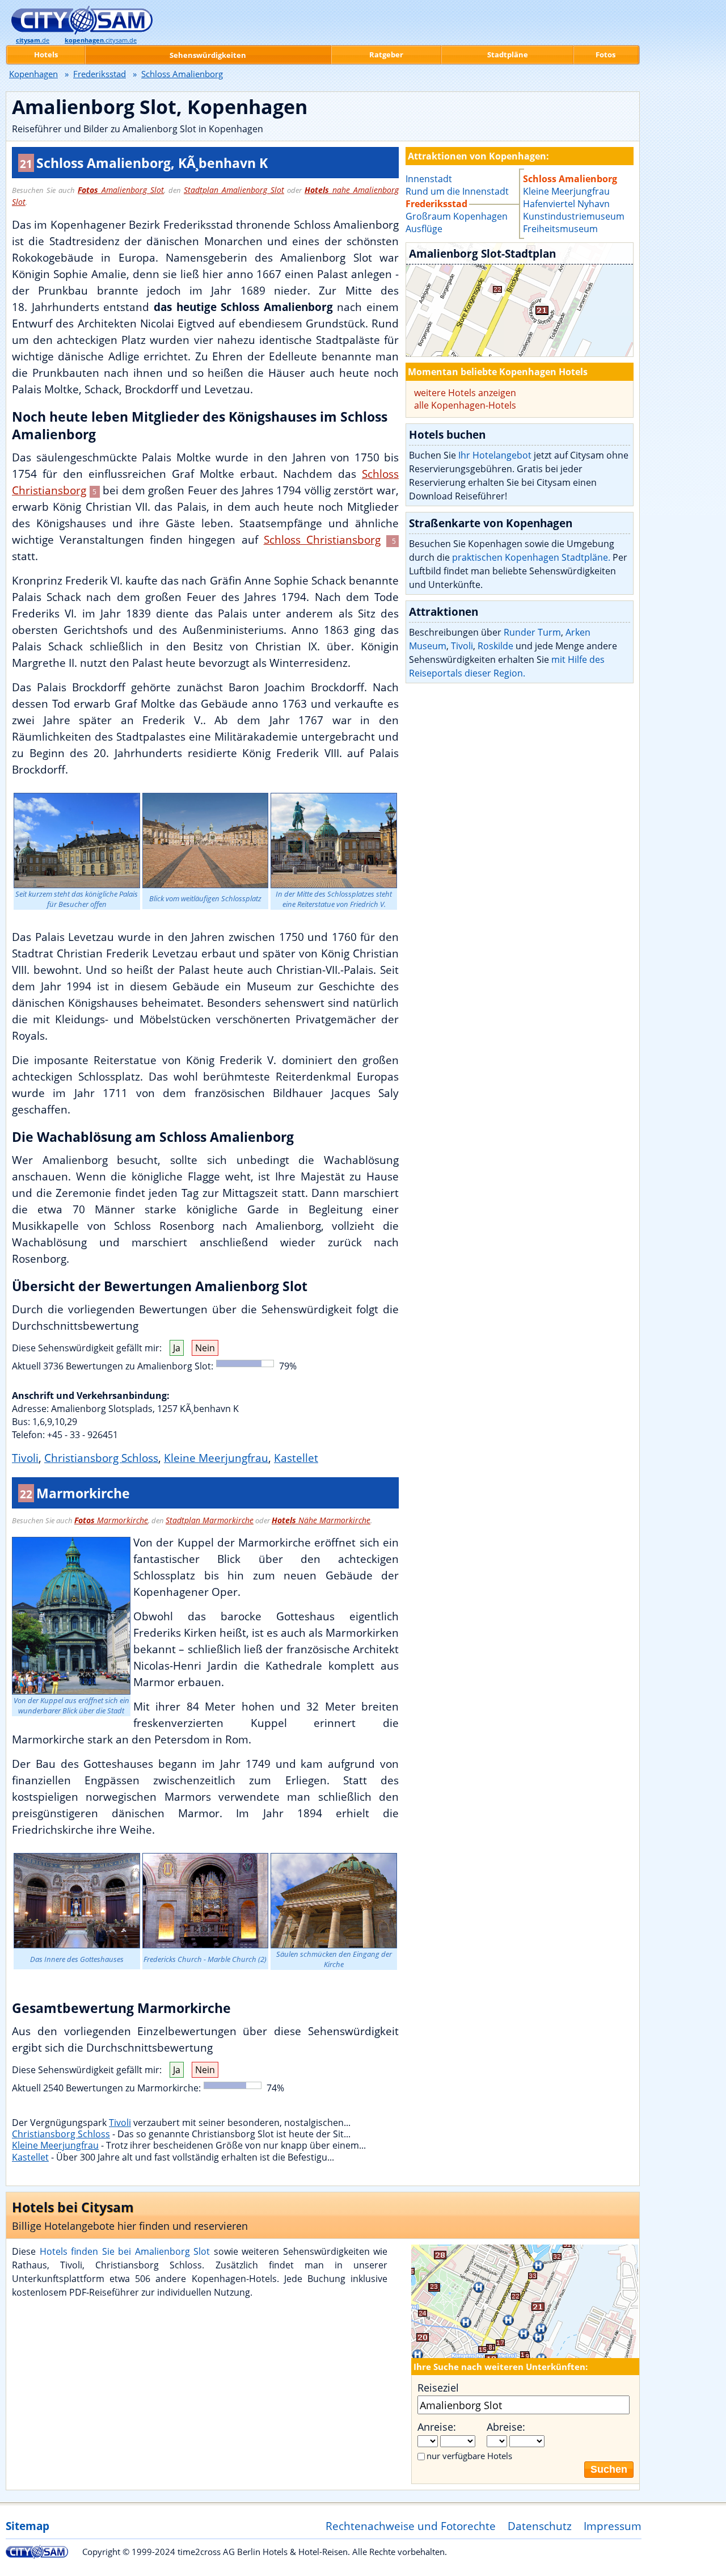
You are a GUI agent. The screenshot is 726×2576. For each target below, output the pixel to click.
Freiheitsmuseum (560, 229)
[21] (520, 300)
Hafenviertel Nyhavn (566, 204)
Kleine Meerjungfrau (216, 1458)
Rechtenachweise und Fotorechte (411, 2526)
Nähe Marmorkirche (321, 1520)
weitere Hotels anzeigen (465, 393)
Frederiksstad (100, 74)
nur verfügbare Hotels (469, 2456)
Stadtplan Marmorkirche (210, 1520)
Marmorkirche (111, 1520)
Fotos (605, 54)
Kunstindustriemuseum (574, 216)
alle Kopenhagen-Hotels (465, 405)
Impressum (613, 2526)
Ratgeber (386, 54)
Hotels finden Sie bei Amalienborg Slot (125, 2251)
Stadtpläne (508, 54)
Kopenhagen (33, 74)
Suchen (609, 2469)
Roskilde (495, 646)
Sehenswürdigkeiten (208, 55)
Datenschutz (540, 2526)
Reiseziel (438, 2388)
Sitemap (28, 2526)
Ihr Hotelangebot (495, 455)
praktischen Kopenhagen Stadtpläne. (531, 557)
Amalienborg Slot (121, 190)
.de (33, 40)
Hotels (46, 54)
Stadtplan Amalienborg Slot (234, 190)
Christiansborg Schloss (101, 1458)
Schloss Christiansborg (322, 539)
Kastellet (296, 1458)
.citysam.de (101, 40)
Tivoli (25, 1458)
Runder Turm (532, 632)
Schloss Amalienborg (570, 179)
